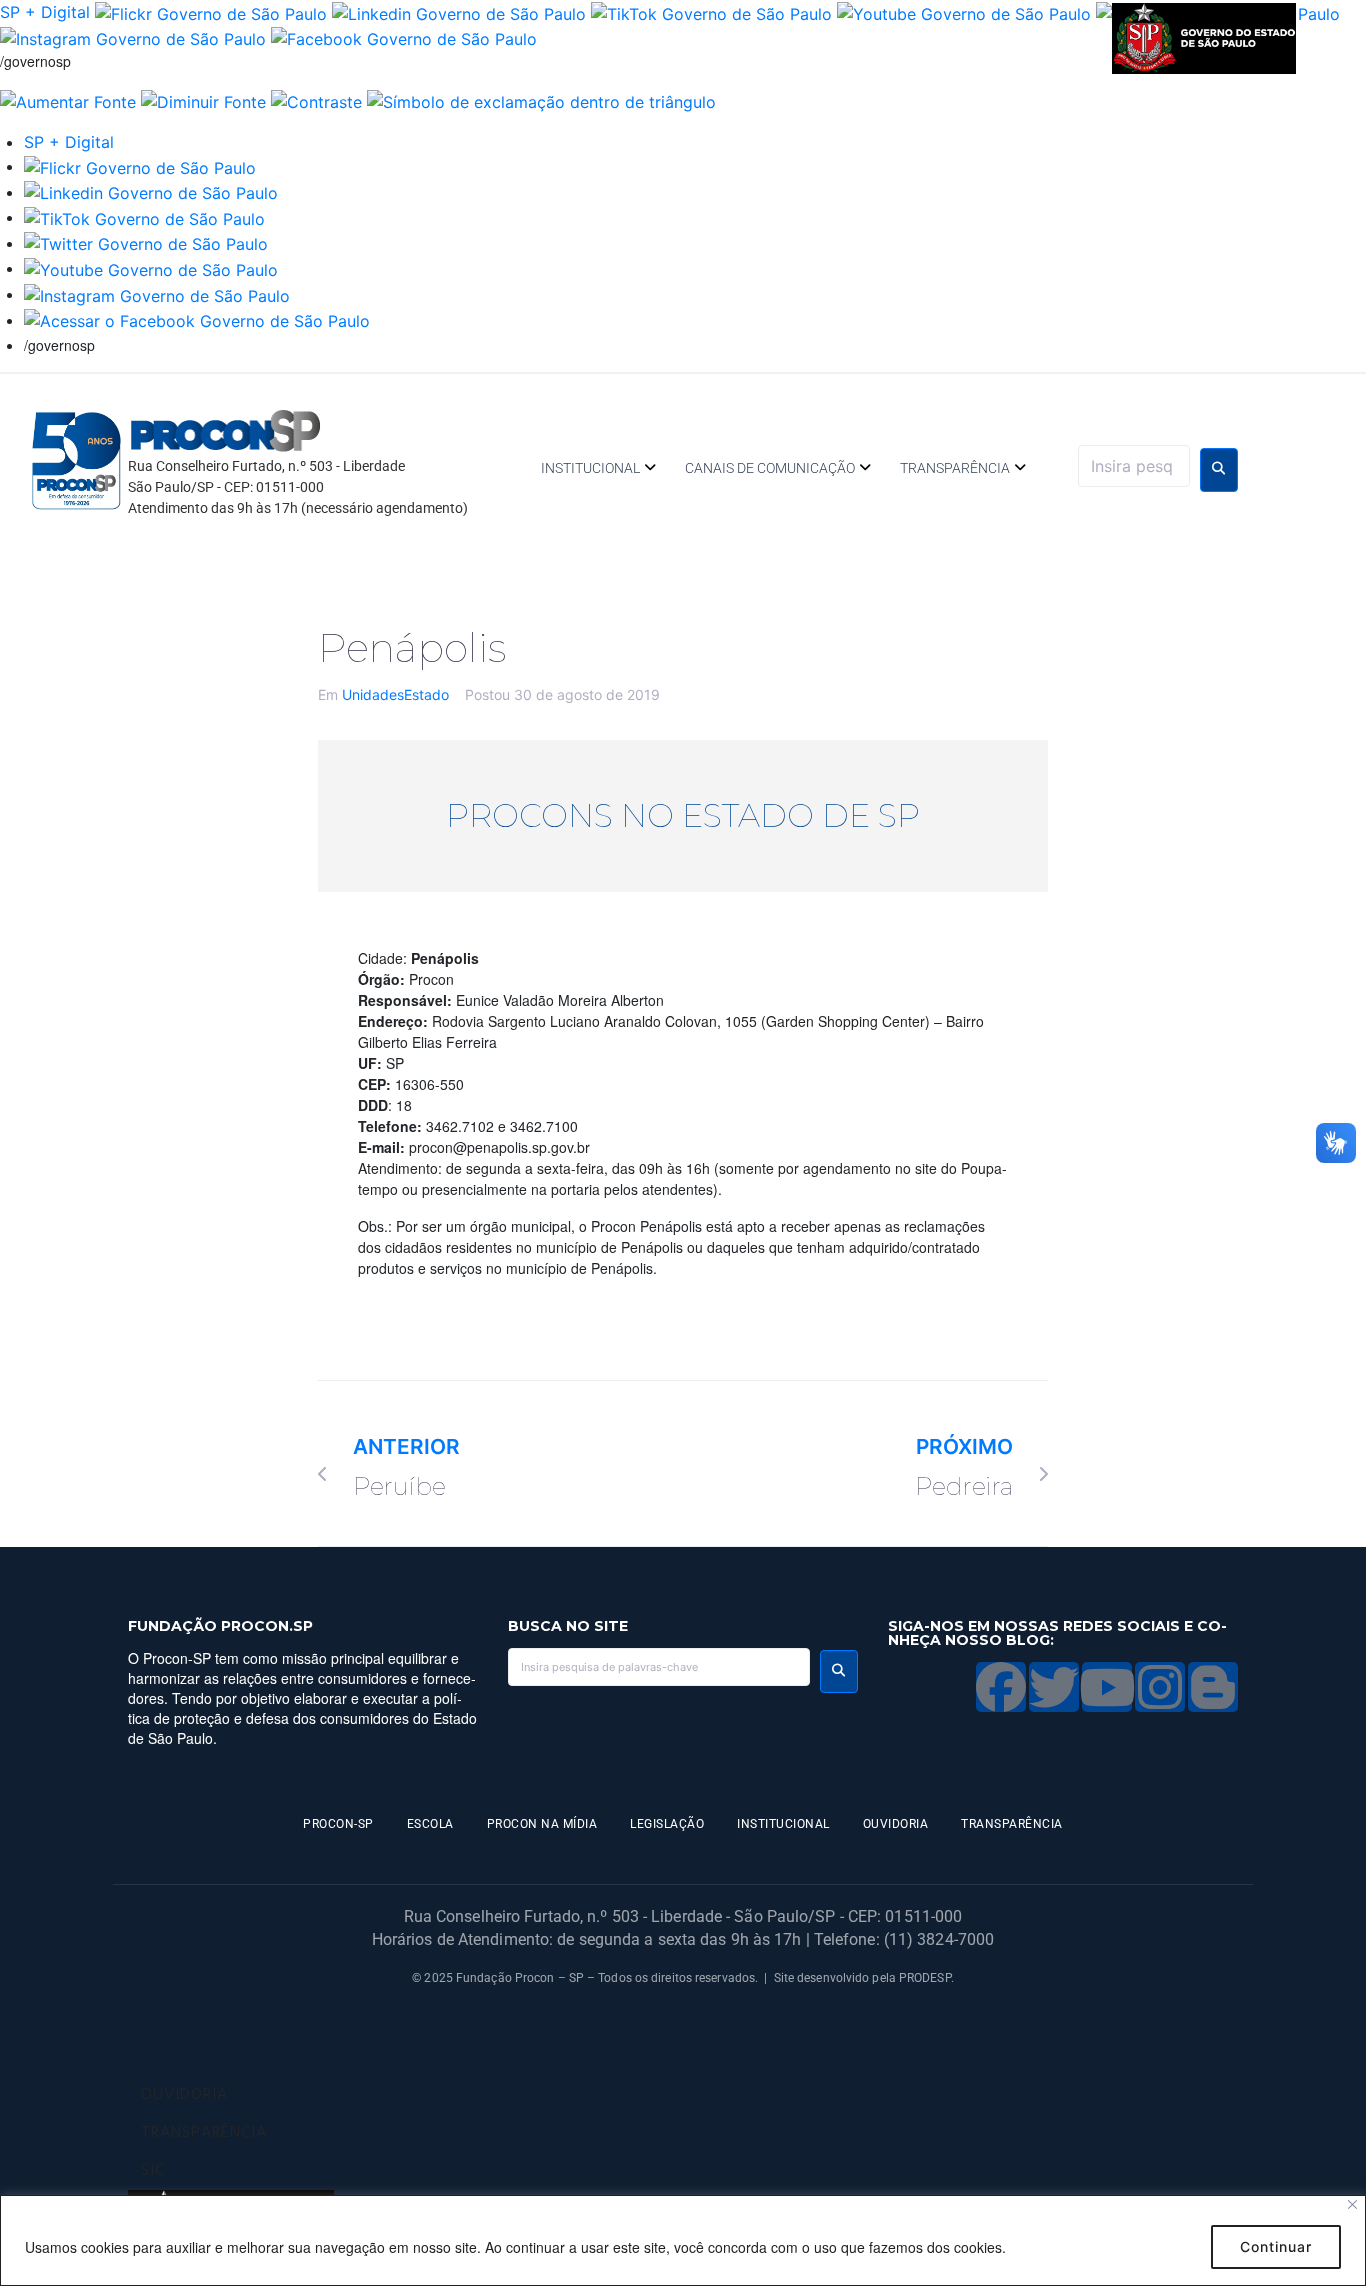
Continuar (1276, 2246)
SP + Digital (45, 12)
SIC (153, 2171)
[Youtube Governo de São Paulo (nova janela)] (964, 12)
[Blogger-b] (1213, 1687)
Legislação (667, 1824)
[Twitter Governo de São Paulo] (146, 243)
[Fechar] (1352, 2204)
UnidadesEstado (395, 694)
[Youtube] (1107, 1687)
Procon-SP (338, 1824)
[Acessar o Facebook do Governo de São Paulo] (197, 320)
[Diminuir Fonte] (203, 100)
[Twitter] (1054, 1687)
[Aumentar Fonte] (68, 100)
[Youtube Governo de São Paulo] (151, 268)
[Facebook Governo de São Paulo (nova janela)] (404, 38)
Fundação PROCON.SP (220, 1626)
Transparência (955, 468)
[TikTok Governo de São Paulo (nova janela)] (711, 12)
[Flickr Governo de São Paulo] (140, 166)
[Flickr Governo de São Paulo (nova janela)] (211, 12)
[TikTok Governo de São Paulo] (144, 217)
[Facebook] (1001, 1687)
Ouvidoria (896, 1824)
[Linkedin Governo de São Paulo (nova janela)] (459, 12)
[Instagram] (1160, 1687)
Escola (430, 1824)
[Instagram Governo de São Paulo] (133, 38)
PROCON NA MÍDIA (542, 1824)
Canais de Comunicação (770, 468)
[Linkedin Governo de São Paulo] (151, 192)
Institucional (590, 468)
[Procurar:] (1134, 466)
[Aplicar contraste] (316, 100)
